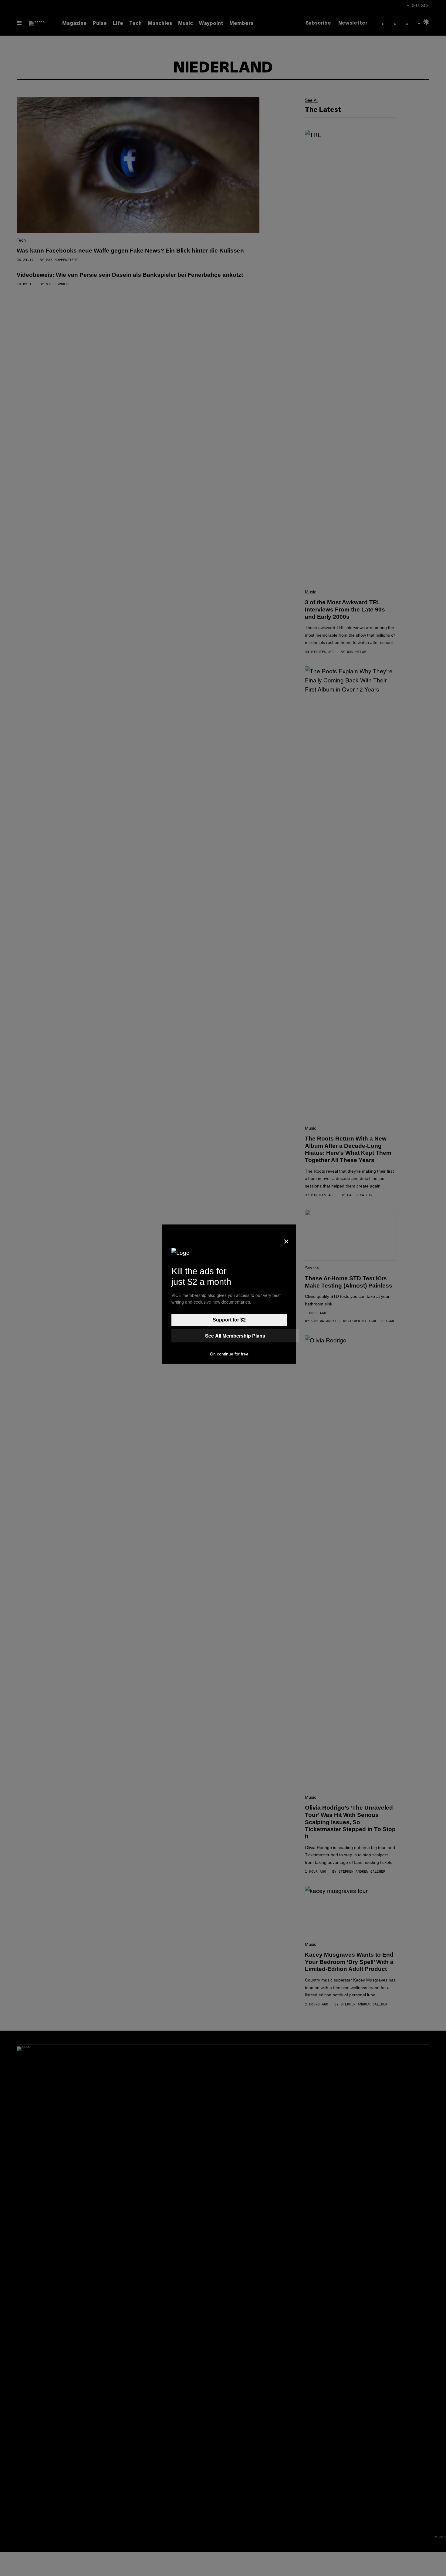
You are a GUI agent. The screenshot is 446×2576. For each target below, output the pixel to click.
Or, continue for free (229, 1354)
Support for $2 (229, 1320)
